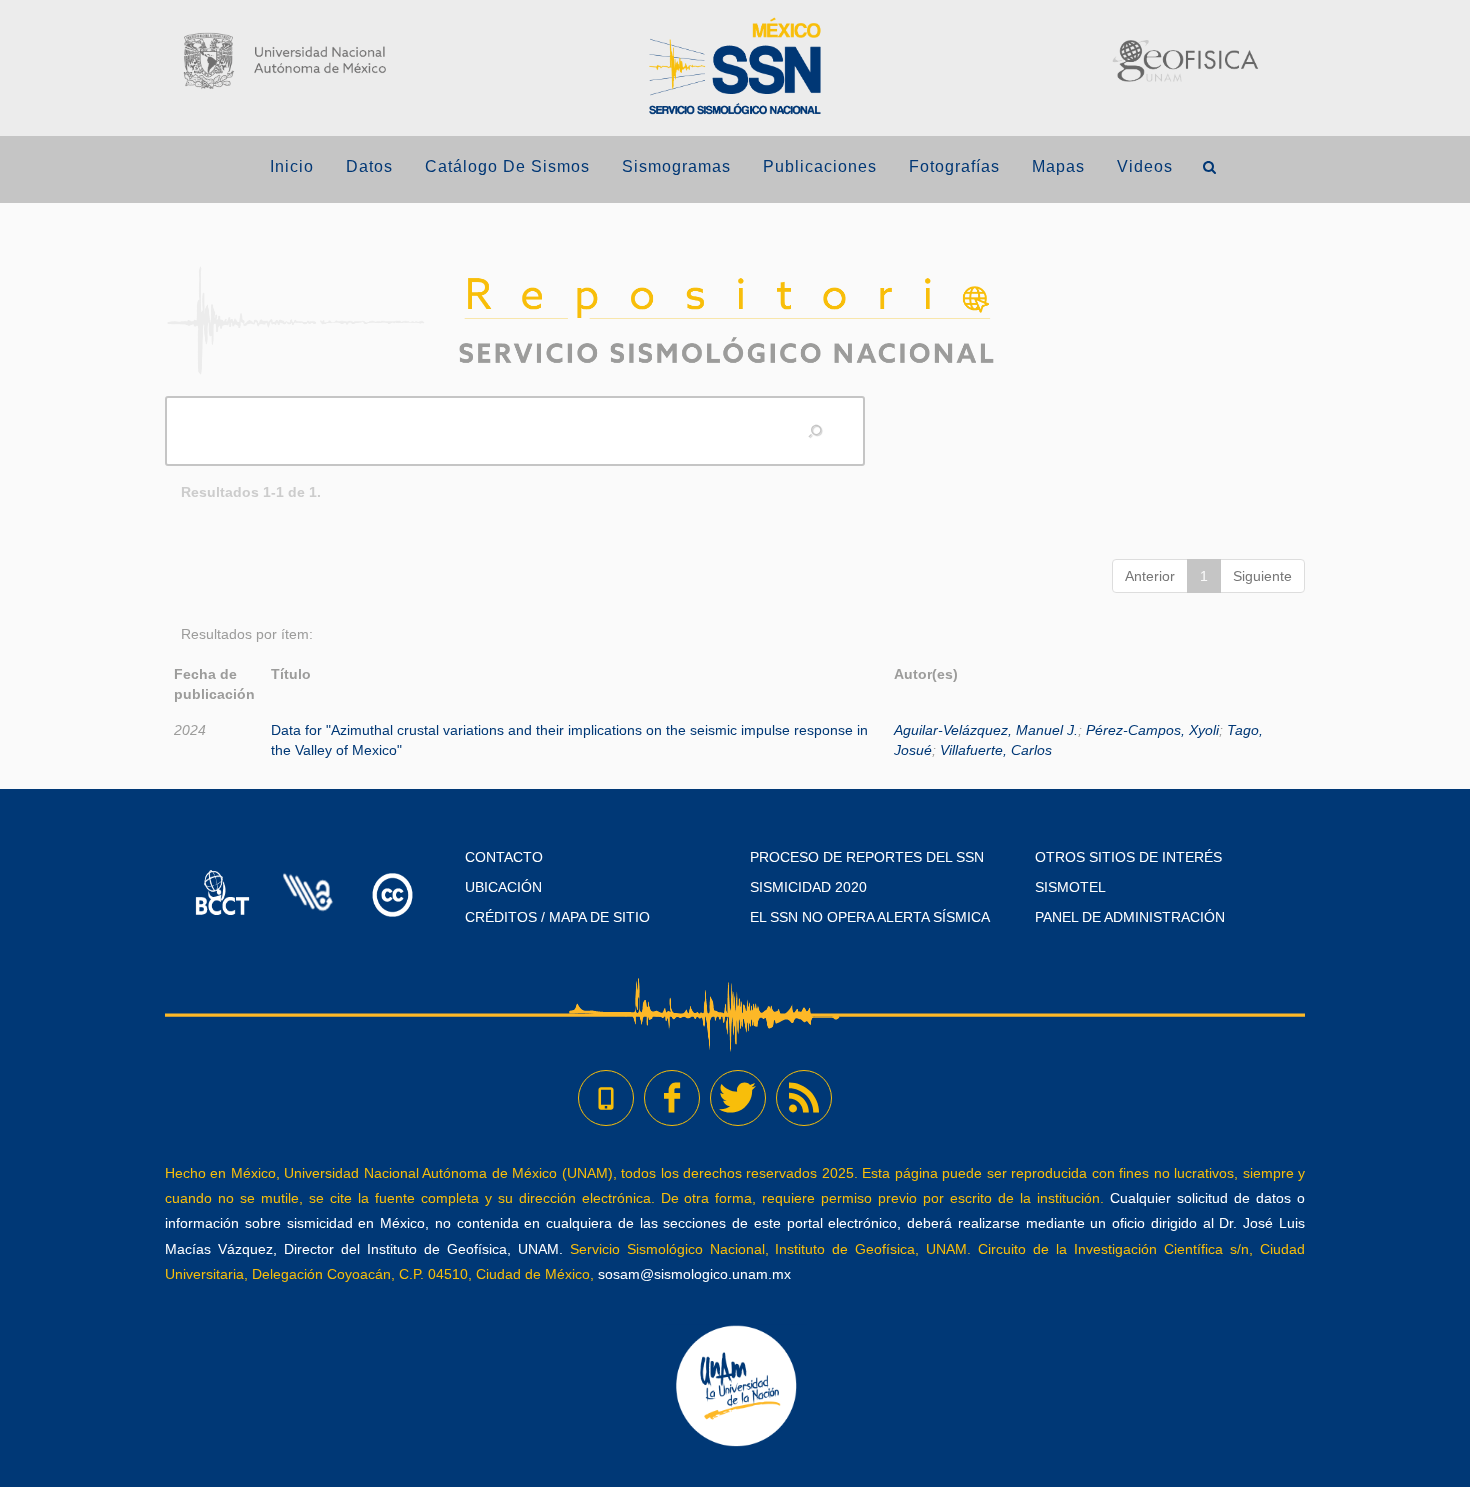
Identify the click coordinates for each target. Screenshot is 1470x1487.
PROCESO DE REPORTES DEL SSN (867, 857)
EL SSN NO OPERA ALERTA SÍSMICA (870, 917)
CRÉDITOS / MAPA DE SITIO (557, 917)
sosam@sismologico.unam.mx (694, 1274)
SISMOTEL (1070, 887)
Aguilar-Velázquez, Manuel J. (986, 730)
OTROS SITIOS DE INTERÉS (1128, 857)
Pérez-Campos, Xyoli (1152, 730)
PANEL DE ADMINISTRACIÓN (1130, 917)
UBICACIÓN (503, 887)
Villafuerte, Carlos (996, 750)
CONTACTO (504, 857)
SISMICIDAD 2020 (808, 887)
